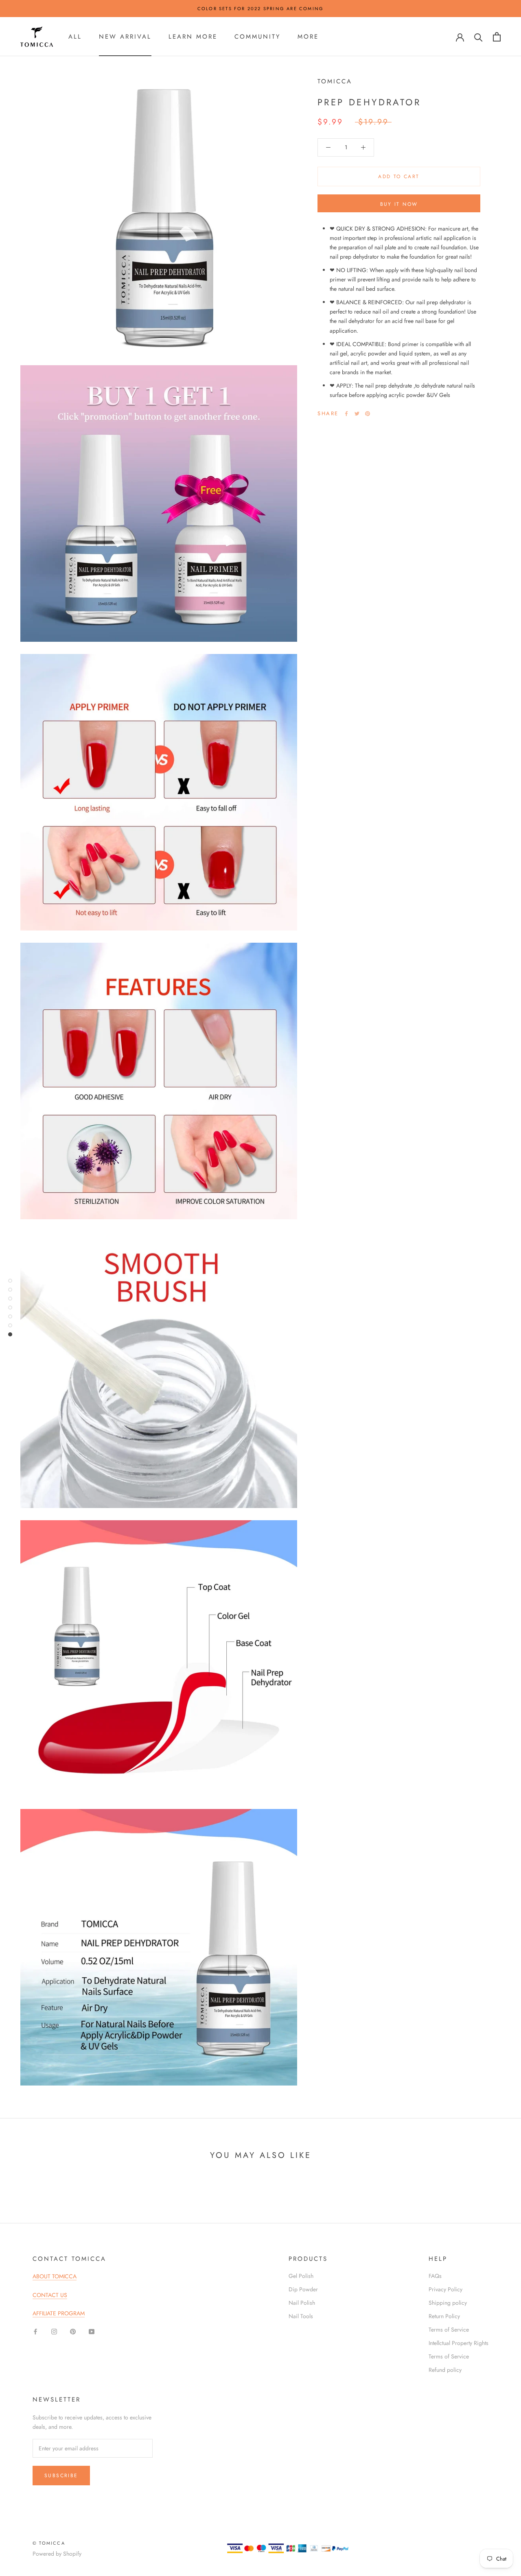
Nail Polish (302, 2303)
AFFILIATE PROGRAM (59, 2313)
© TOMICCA (49, 2543)
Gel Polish (301, 2276)
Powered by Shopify (57, 2554)
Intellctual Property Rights (459, 2343)
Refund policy (445, 2370)
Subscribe (61, 2476)
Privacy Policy (445, 2289)
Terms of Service (449, 2330)
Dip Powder (303, 2289)
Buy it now (399, 204)
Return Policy (444, 2316)
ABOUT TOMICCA (55, 2276)
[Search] (478, 37)
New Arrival (125, 37)
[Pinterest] (368, 414)
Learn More (193, 37)
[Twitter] (357, 414)
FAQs (435, 2276)
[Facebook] (346, 414)
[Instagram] (54, 2331)
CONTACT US (50, 2295)
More (308, 37)
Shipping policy (448, 2303)
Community (257, 37)
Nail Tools (301, 2316)
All (75, 37)
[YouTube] (92, 2331)
